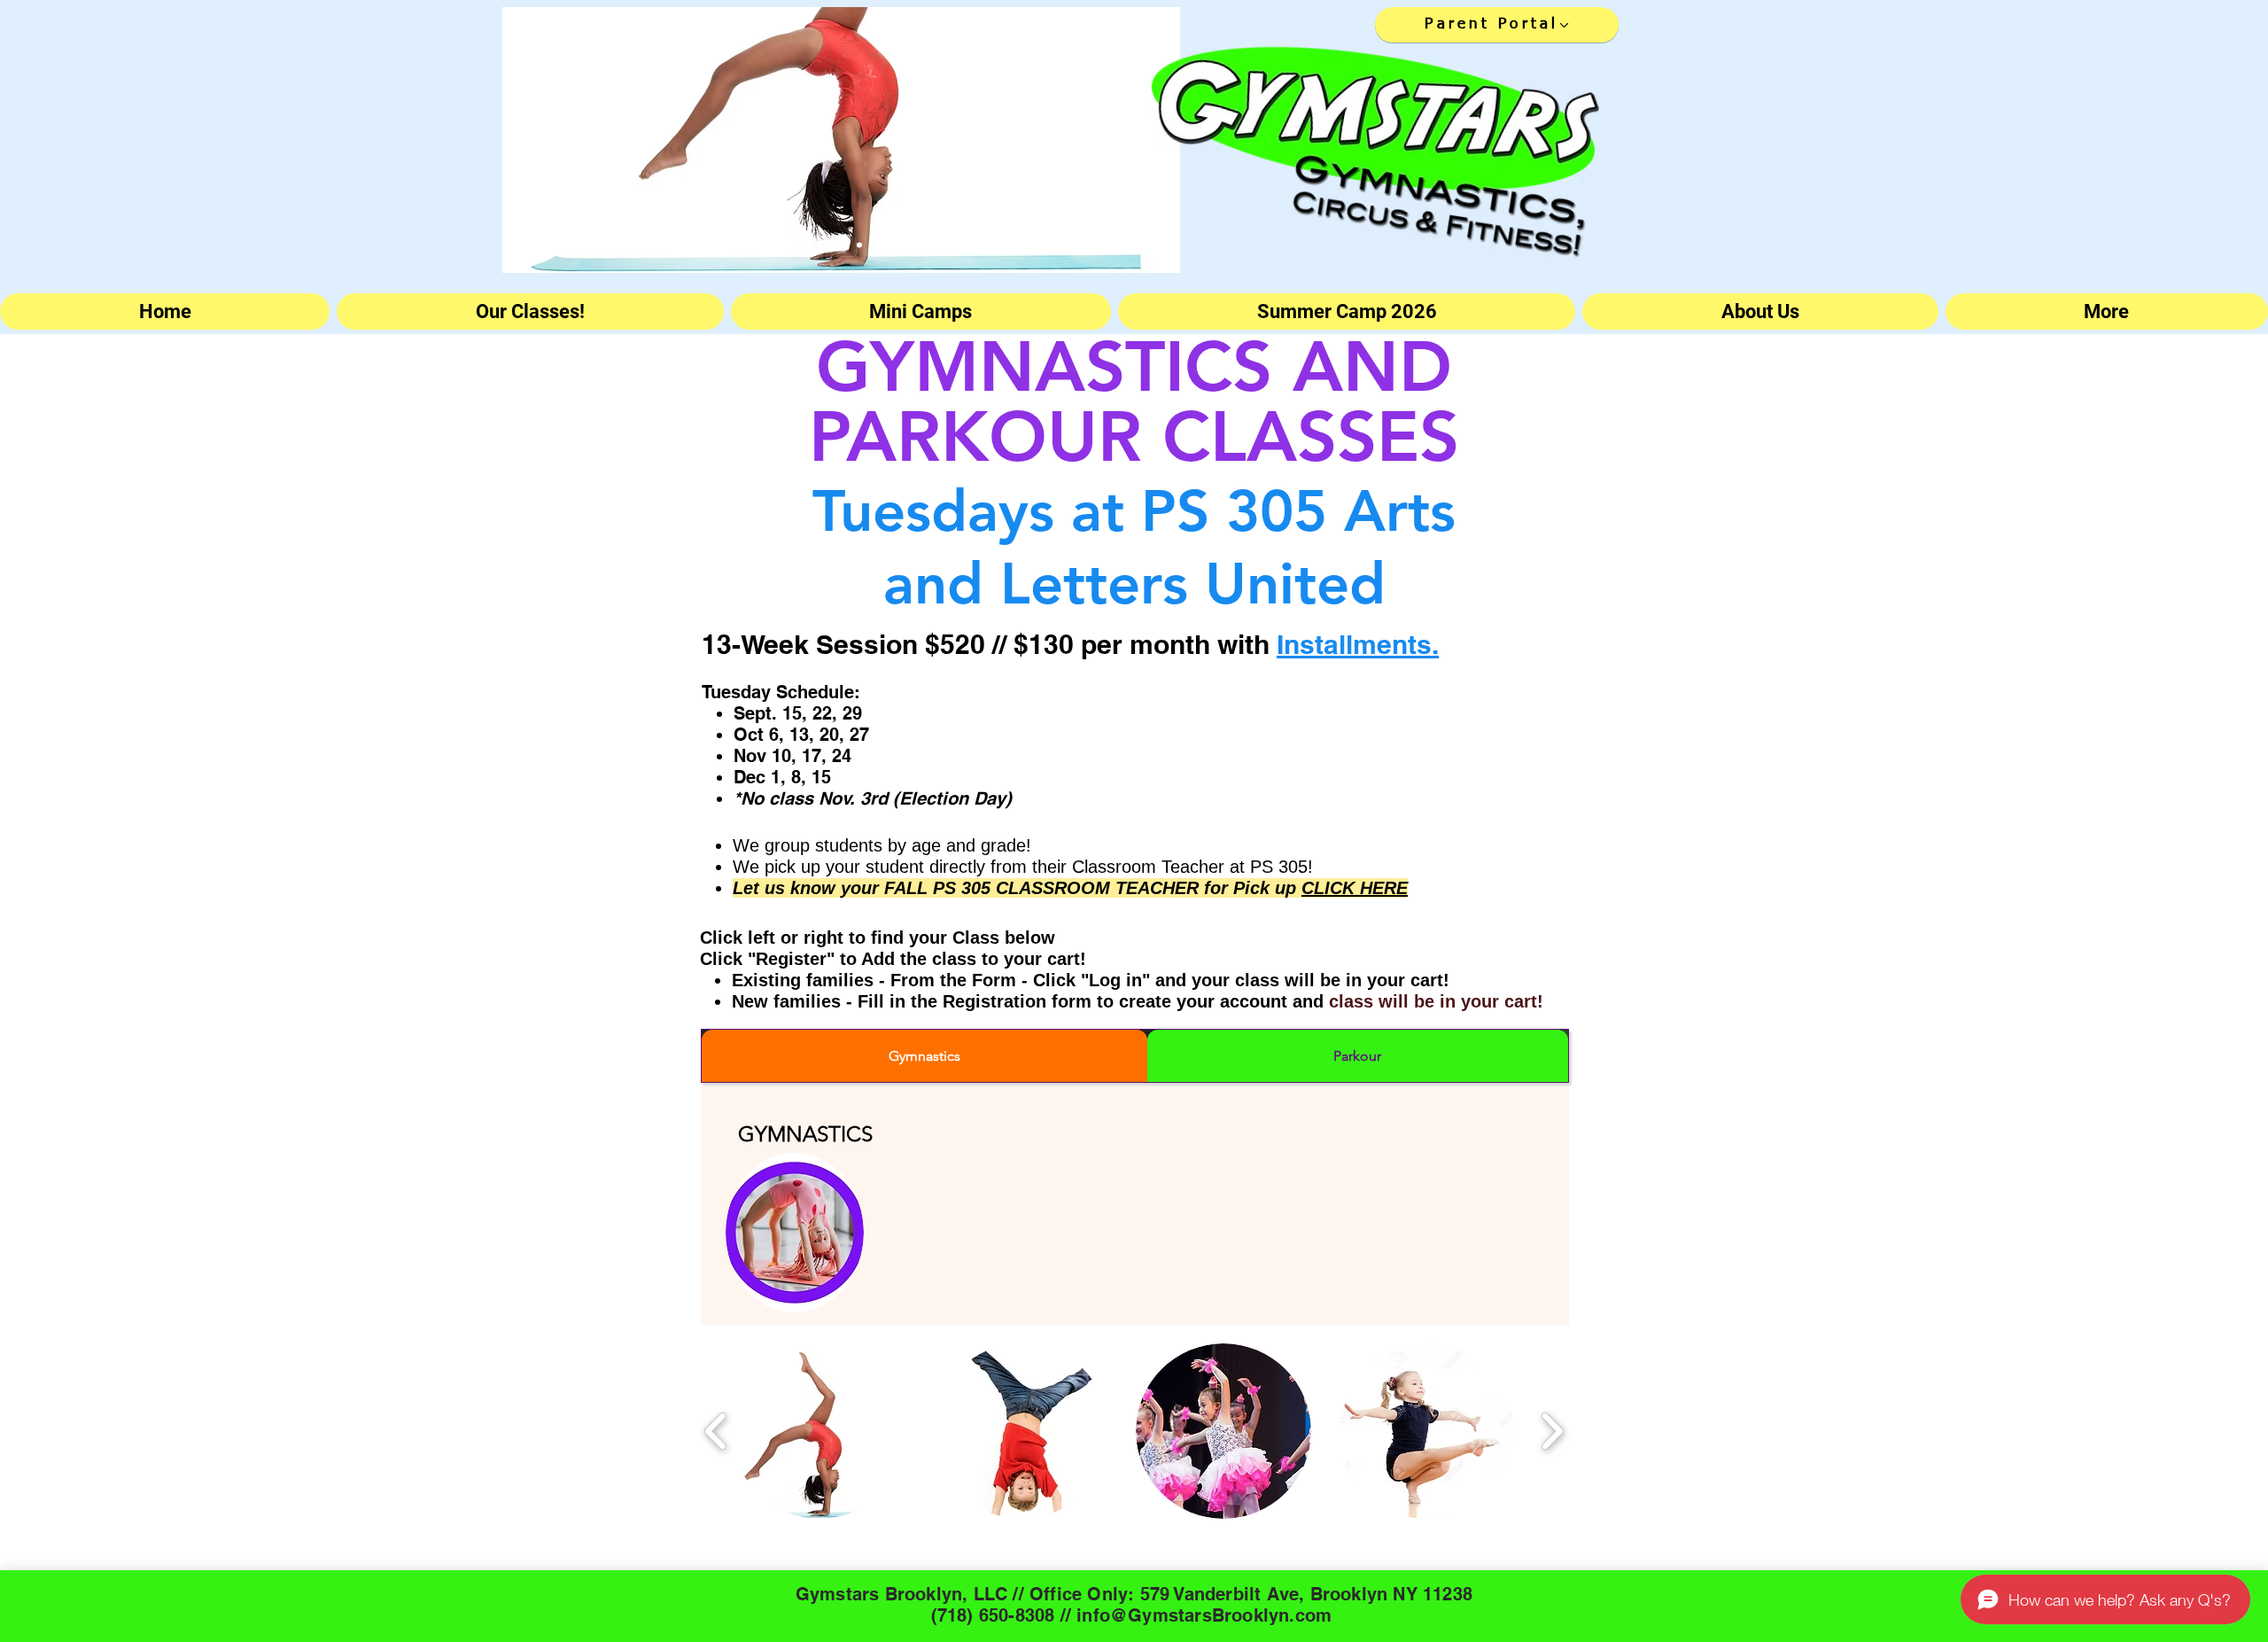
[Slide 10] (876, 245)
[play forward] (1552, 1431)
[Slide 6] (773, 245)
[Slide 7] (806, 245)
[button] (819, 1431)
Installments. (1358, 644)
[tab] (924, 1056)
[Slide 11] (910, 245)
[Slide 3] (756, 245)
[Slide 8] (859, 245)
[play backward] (716, 1431)
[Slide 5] (789, 245)
